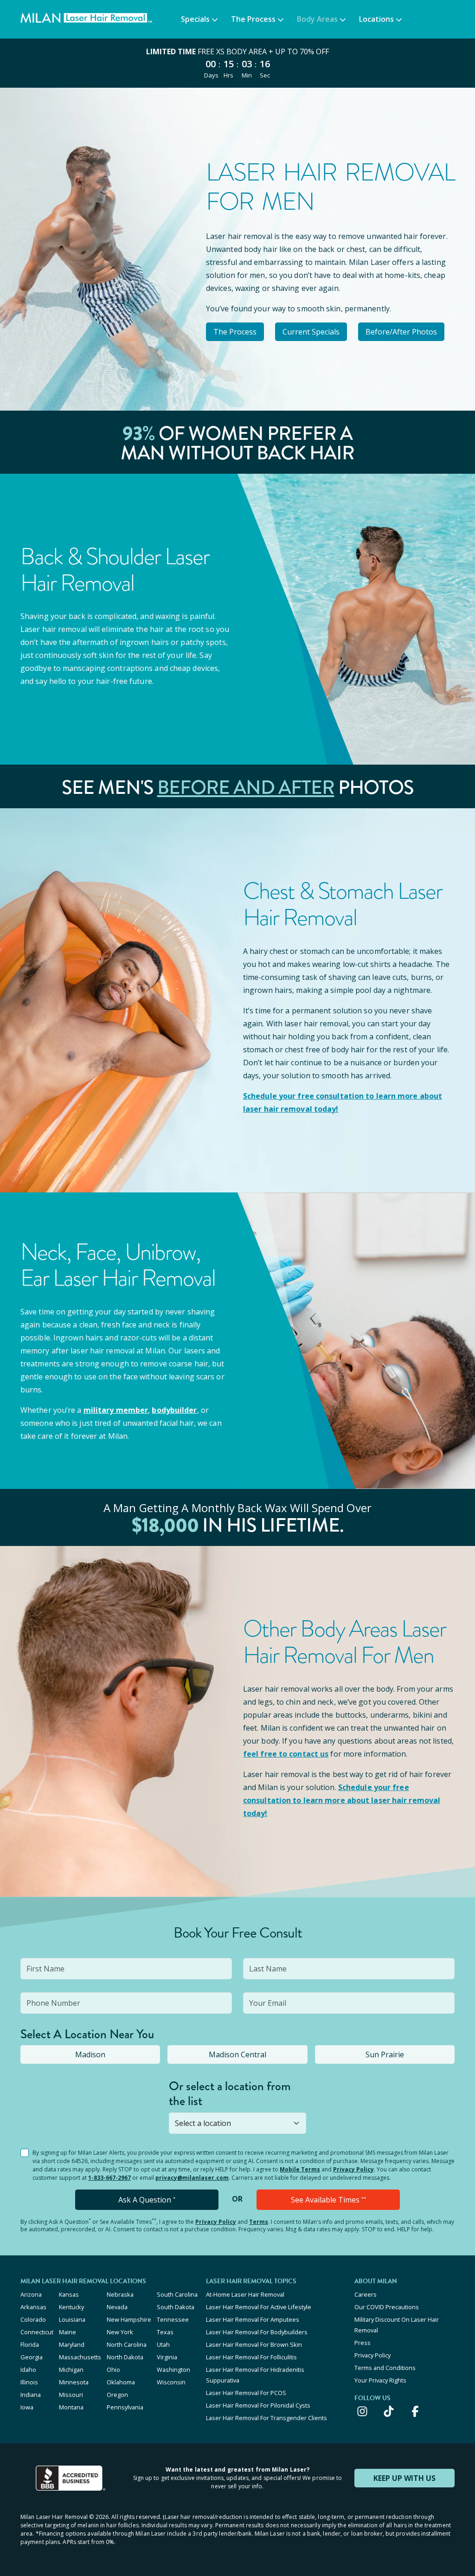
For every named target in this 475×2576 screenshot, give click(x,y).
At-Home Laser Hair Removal (245, 2294)
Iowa (27, 2407)
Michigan (71, 2370)
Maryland (72, 2344)
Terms (259, 2222)
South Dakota (176, 2307)
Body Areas (317, 19)
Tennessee (173, 2319)
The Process (253, 19)
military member (116, 1410)
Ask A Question (147, 2200)
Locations (376, 19)
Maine (67, 2332)
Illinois (29, 2382)
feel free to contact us (286, 1754)
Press (363, 2343)
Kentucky (71, 2307)
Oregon (117, 2395)
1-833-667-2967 (109, 2178)
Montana (71, 2407)
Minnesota (74, 2382)
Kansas (69, 2294)
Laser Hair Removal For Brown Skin (254, 2344)
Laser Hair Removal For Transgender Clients (266, 2418)
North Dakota (125, 2357)
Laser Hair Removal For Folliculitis (251, 2357)
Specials (195, 19)
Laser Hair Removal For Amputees (253, 2319)
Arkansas (33, 2307)
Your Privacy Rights (380, 2380)
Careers (366, 2294)
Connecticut (37, 2332)
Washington (173, 2370)
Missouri (71, 2395)
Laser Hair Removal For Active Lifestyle (259, 2307)
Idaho (28, 2370)
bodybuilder (174, 1410)
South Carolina (177, 2294)
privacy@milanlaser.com (192, 2178)
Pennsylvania (125, 2407)
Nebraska (120, 2294)
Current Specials (311, 332)
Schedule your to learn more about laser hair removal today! (342, 1800)
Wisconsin (171, 2382)
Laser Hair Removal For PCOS (246, 2393)
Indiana (31, 2395)
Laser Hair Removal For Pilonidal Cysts (258, 2405)
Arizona (31, 2294)
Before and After (246, 787)
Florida (30, 2344)
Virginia (167, 2357)
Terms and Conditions (385, 2368)
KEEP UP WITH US (404, 2478)
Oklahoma (121, 2382)
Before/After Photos (401, 332)
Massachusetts (80, 2357)
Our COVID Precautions (387, 2307)
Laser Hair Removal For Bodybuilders (257, 2332)
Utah (163, 2344)
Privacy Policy (353, 2169)
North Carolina (127, 2344)
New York (120, 2332)
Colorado (33, 2319)
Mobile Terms (300, 2169)
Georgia (32, 2357)
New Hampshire (129, 2319)
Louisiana (72, 2319)
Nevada (117, 2307)
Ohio (113, 2370)
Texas (165, 2332)
